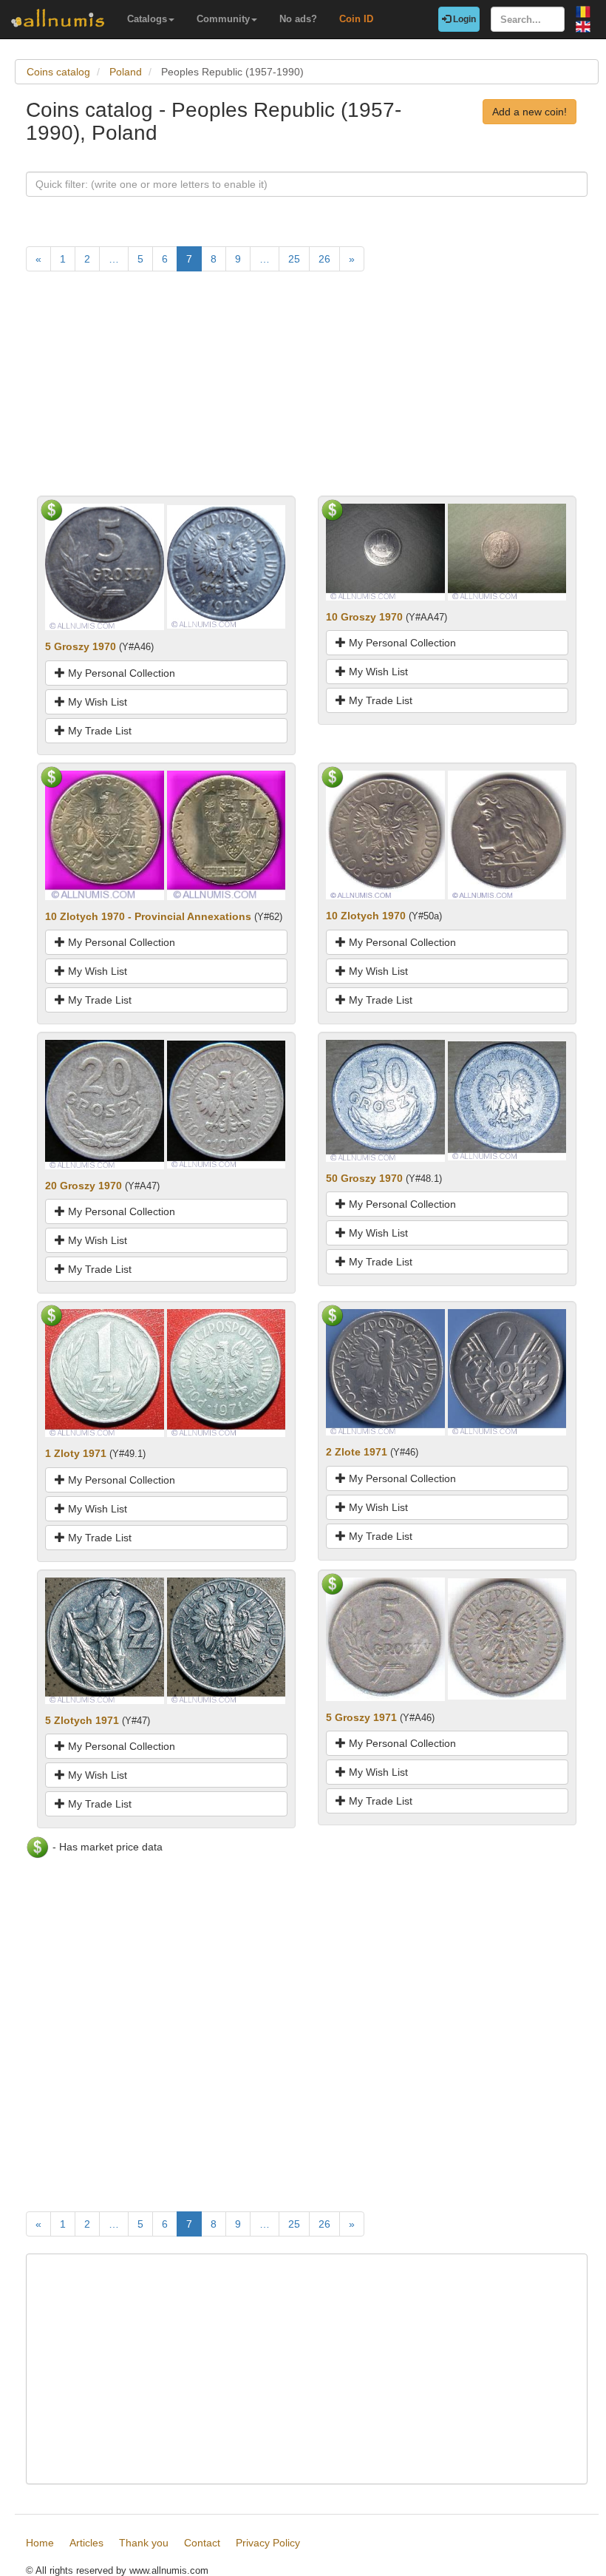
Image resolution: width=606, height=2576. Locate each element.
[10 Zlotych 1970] (385, 834)
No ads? (298, 19)
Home (40, 2543)
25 (294, 259)
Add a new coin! (530, 112)
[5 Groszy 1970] (105, 566)
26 (324, 259)
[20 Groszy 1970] (105, 1103)
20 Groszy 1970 (84, 1186)
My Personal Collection (120, 673)
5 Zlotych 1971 (82, 1720)
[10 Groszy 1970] (385, 551)
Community (223, 19)
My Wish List (96, 702)
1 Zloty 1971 (76, 1453)
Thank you (144, 2543)
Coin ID (356, 19)
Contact (202, 2543)
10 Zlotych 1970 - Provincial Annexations (148, 916)
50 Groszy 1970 (364, 1178)
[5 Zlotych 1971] (105, 1640)
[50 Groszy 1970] (385, 1100)
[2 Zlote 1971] (385, 1371)
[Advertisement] (307, 392)
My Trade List (98, 731)
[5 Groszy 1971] (385, 1638)
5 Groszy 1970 (81, 646)
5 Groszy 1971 (361, 1717)
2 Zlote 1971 (357, 1452)
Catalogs (147, 19)
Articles (86, 2543)
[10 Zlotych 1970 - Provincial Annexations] (105, 834)
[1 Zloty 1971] (105, 1372)
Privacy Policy (268, 2543)
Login (463, 19)
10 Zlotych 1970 (366, 916)
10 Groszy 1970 (364, 617)
